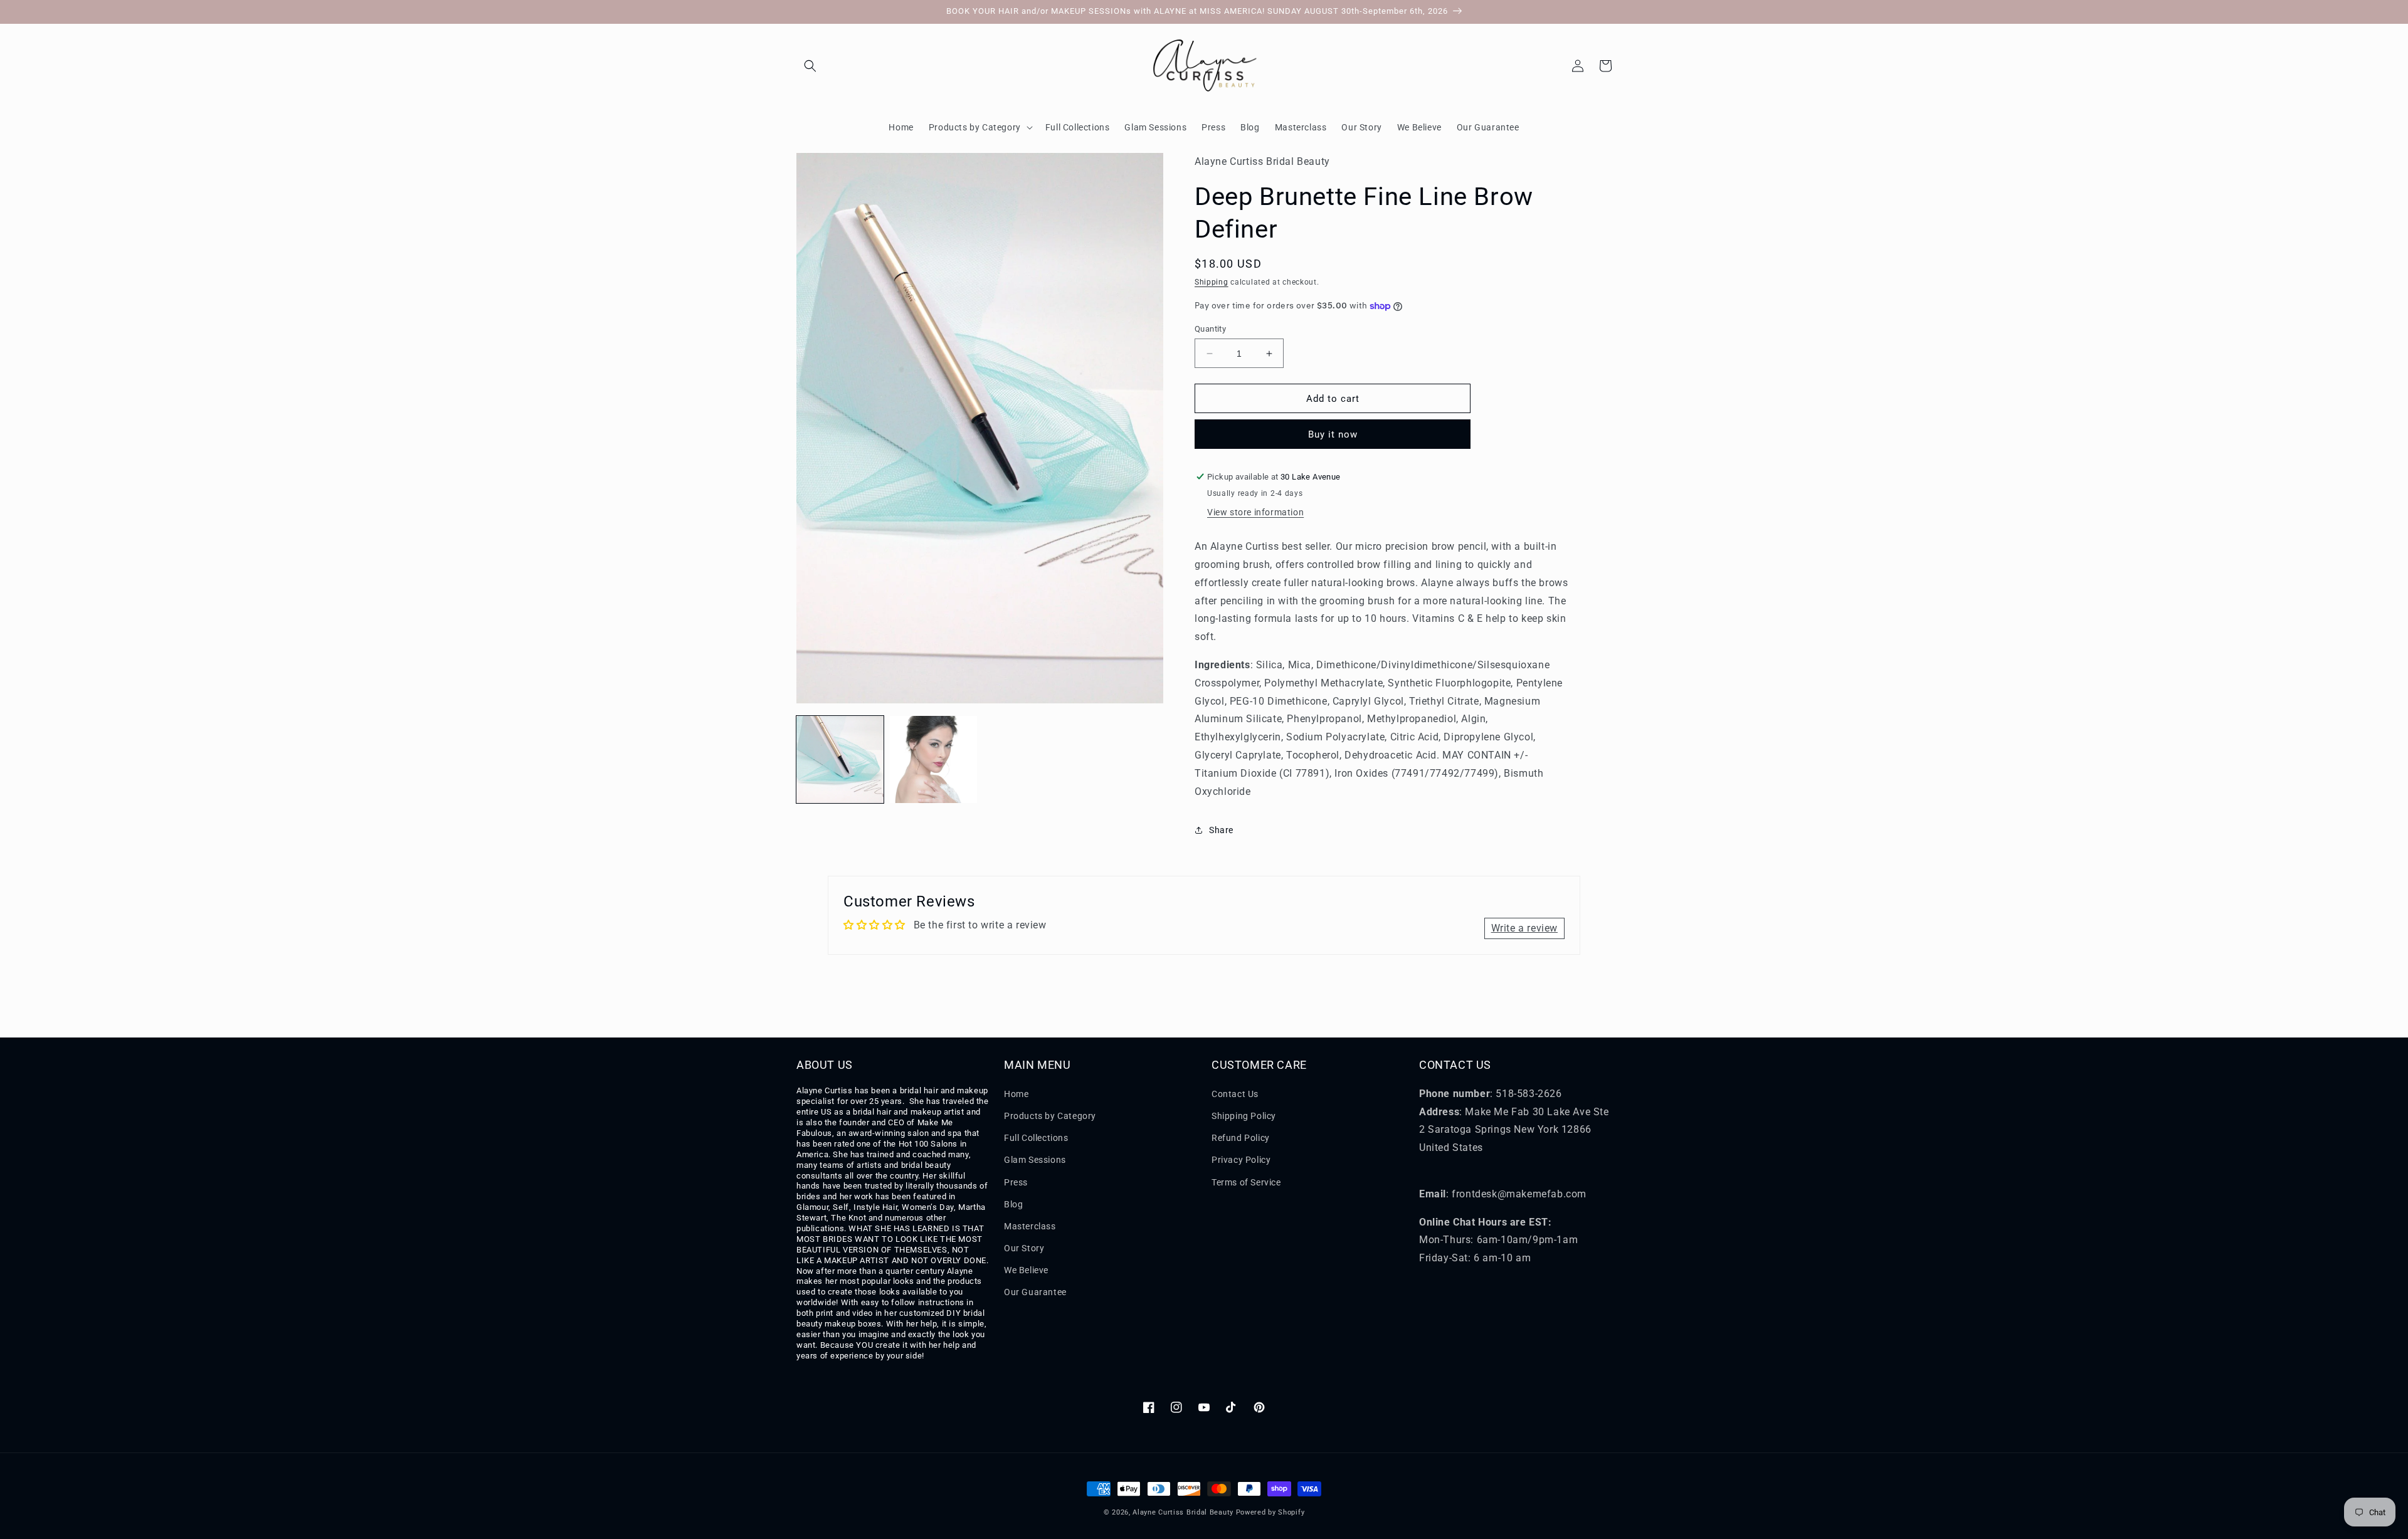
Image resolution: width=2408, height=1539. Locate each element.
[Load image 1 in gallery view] (840, 759)
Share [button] (1221, 830)
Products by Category (1050, 1116)
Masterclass (1030, 1226)
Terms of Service (1246, 1182)
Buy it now (1333, 434)
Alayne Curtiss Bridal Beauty (1183, 1512)
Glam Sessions (1035, 1160)
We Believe (1026, 1270)
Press (1016, 1182)
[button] (810, 66)
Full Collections (1036, 1138)
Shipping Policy (1244, 1116)
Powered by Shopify (1270, 1512)
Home (1016, 1094)
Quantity (1210, 329)
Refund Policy (1241, 1138)
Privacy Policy (1241, 1160)
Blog (1013, 1204)
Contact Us (1235, 1094)
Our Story (1024, 1248)
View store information (1255, 512)
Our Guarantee (1035, 1292)
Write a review (1524, 928)
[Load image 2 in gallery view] (933, 759)
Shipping (1212, 282)
